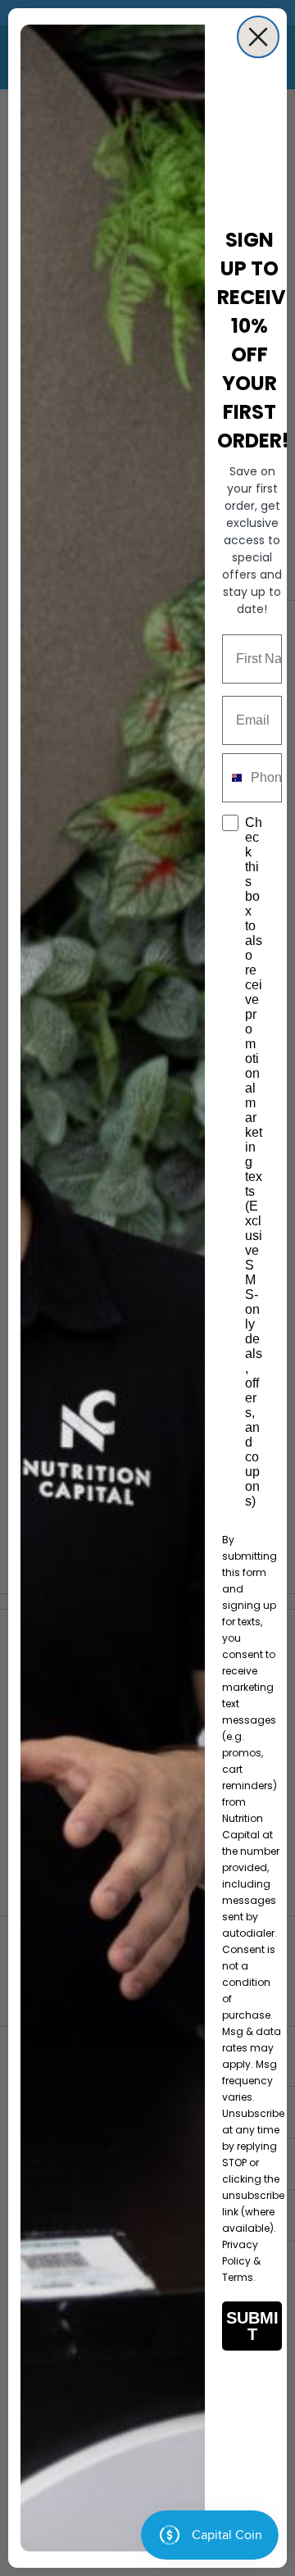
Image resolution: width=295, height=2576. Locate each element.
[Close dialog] (258, 37)
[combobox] (233, 778)
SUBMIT (252, 2326)
